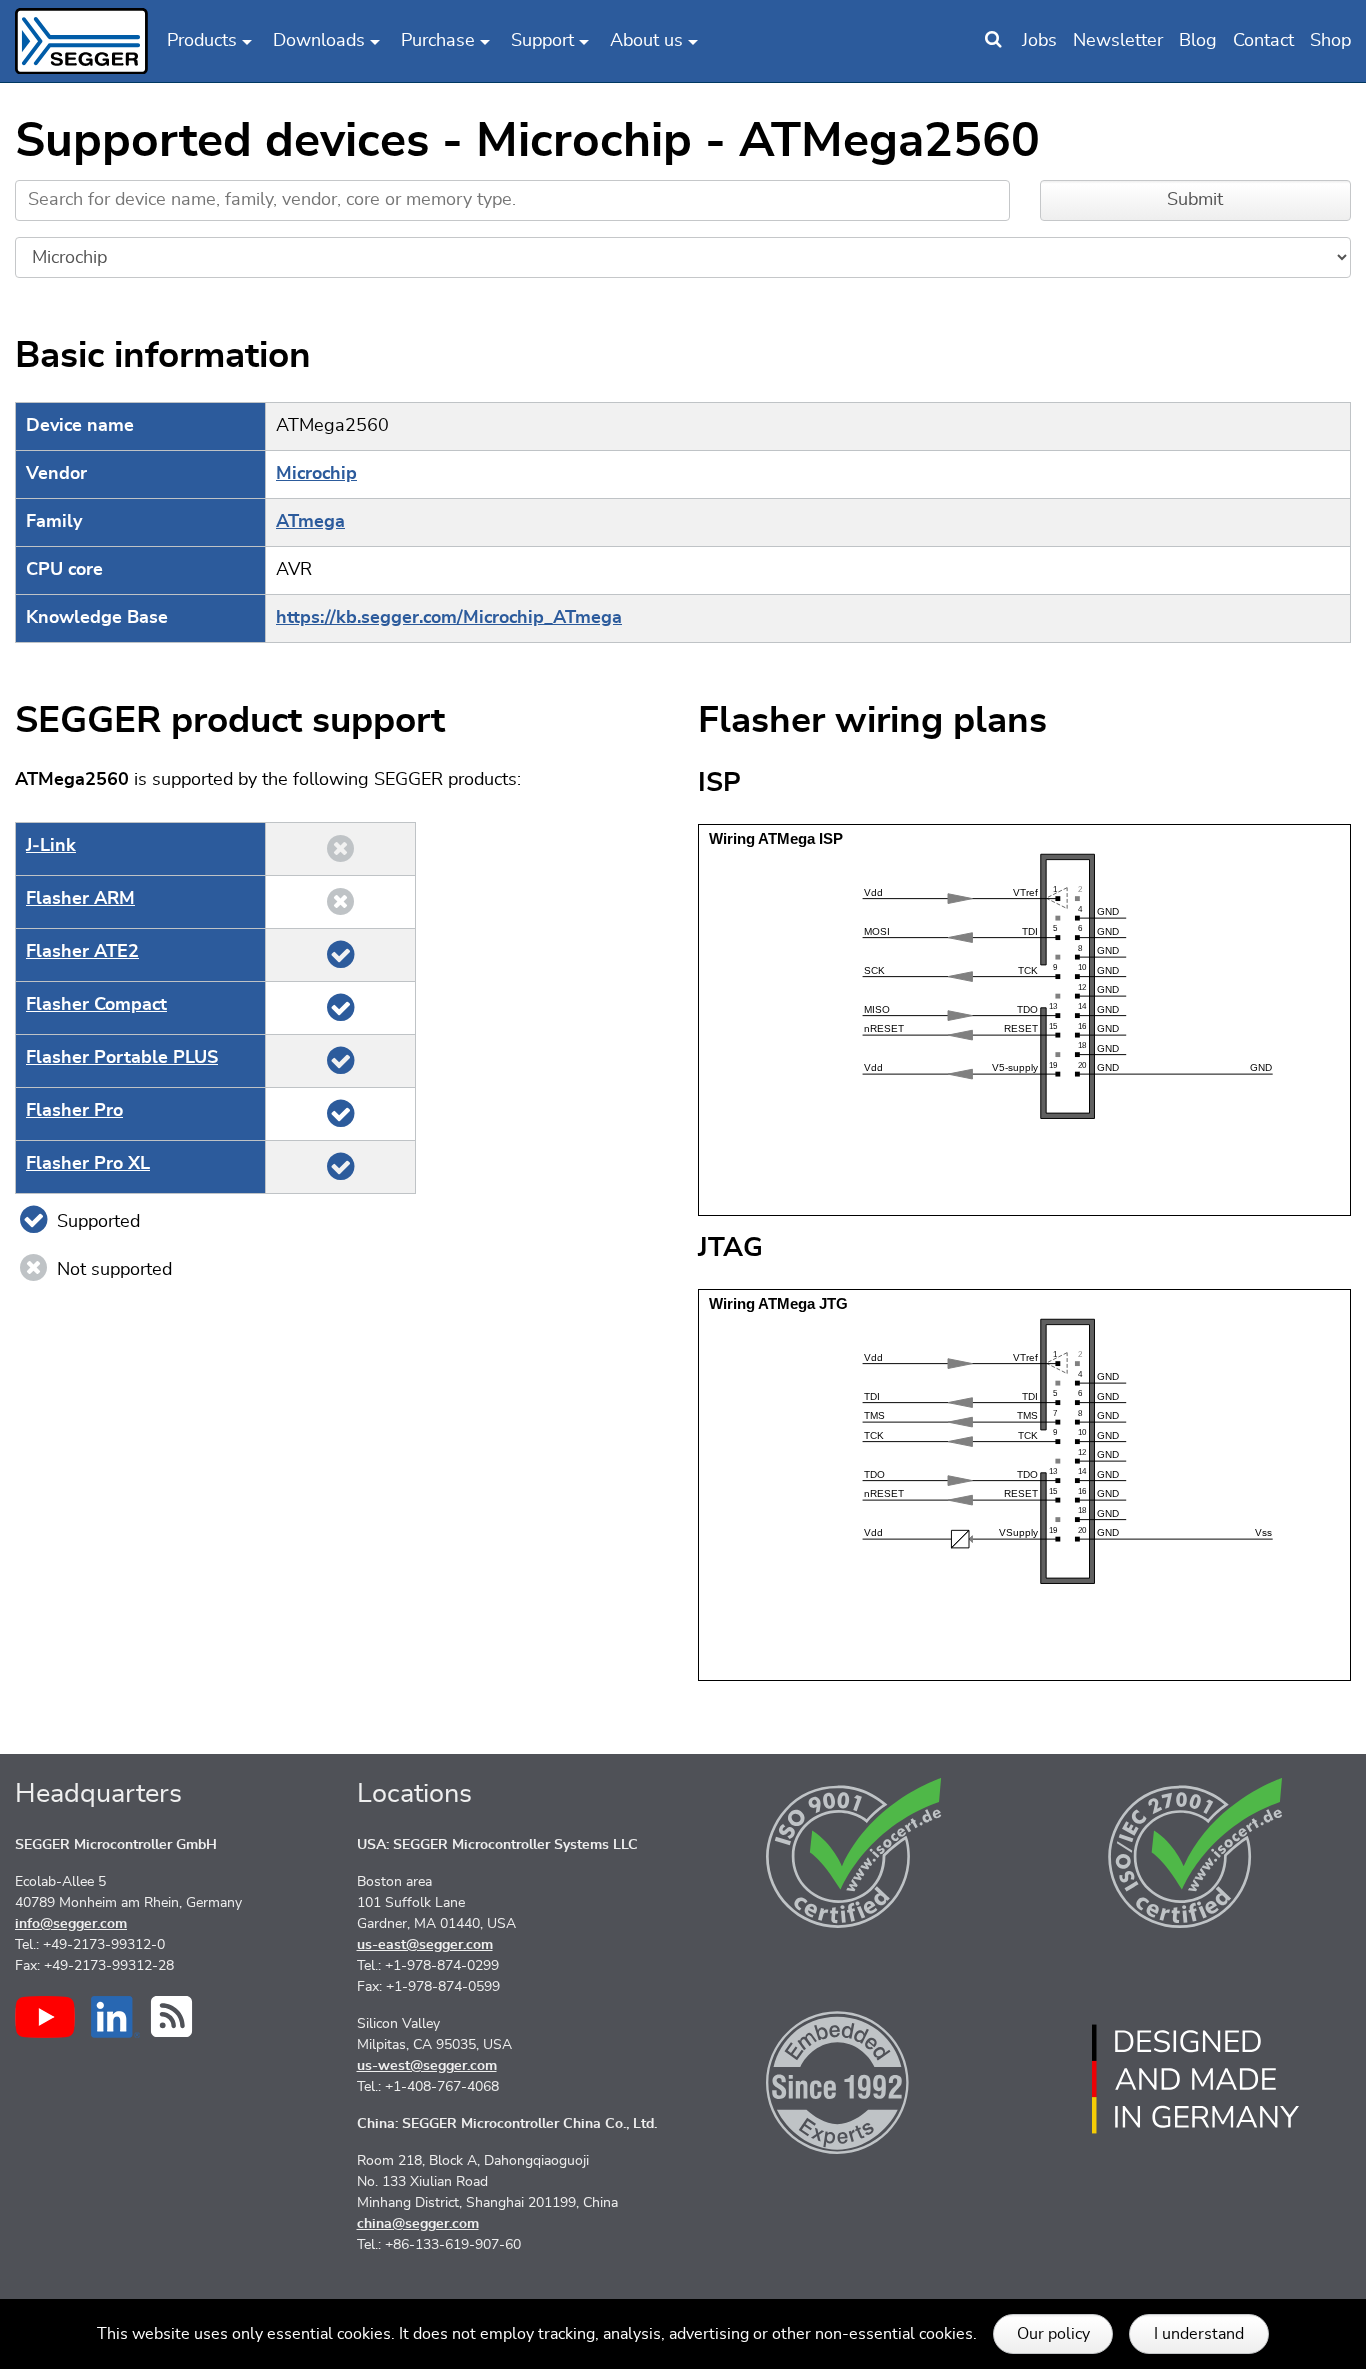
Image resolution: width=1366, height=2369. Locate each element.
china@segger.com (418, 2224)
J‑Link (51, 846)
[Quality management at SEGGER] (854, 1853)
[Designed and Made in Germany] (1196, 2079)
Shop (1330, 41)
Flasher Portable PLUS (122, 1058)
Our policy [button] (1053, 2334)
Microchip (316, 474)
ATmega (310, 522)
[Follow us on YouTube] (45, 2017)
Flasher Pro (74, 1111)
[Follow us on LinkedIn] (115, 2017)
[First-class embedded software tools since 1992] (854, 2079)
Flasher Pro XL (88, 1164)
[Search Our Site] (993, 41)
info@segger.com (71, 1924)
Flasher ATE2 (82, 952)
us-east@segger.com (425, 1945)
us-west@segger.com (427, 2066)
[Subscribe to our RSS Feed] (171, 2016)
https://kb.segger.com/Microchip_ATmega (449, 618)
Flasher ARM (80, 899)
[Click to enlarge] (1024, 1019)
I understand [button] (1199, 2334)
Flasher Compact (96, 1005)
